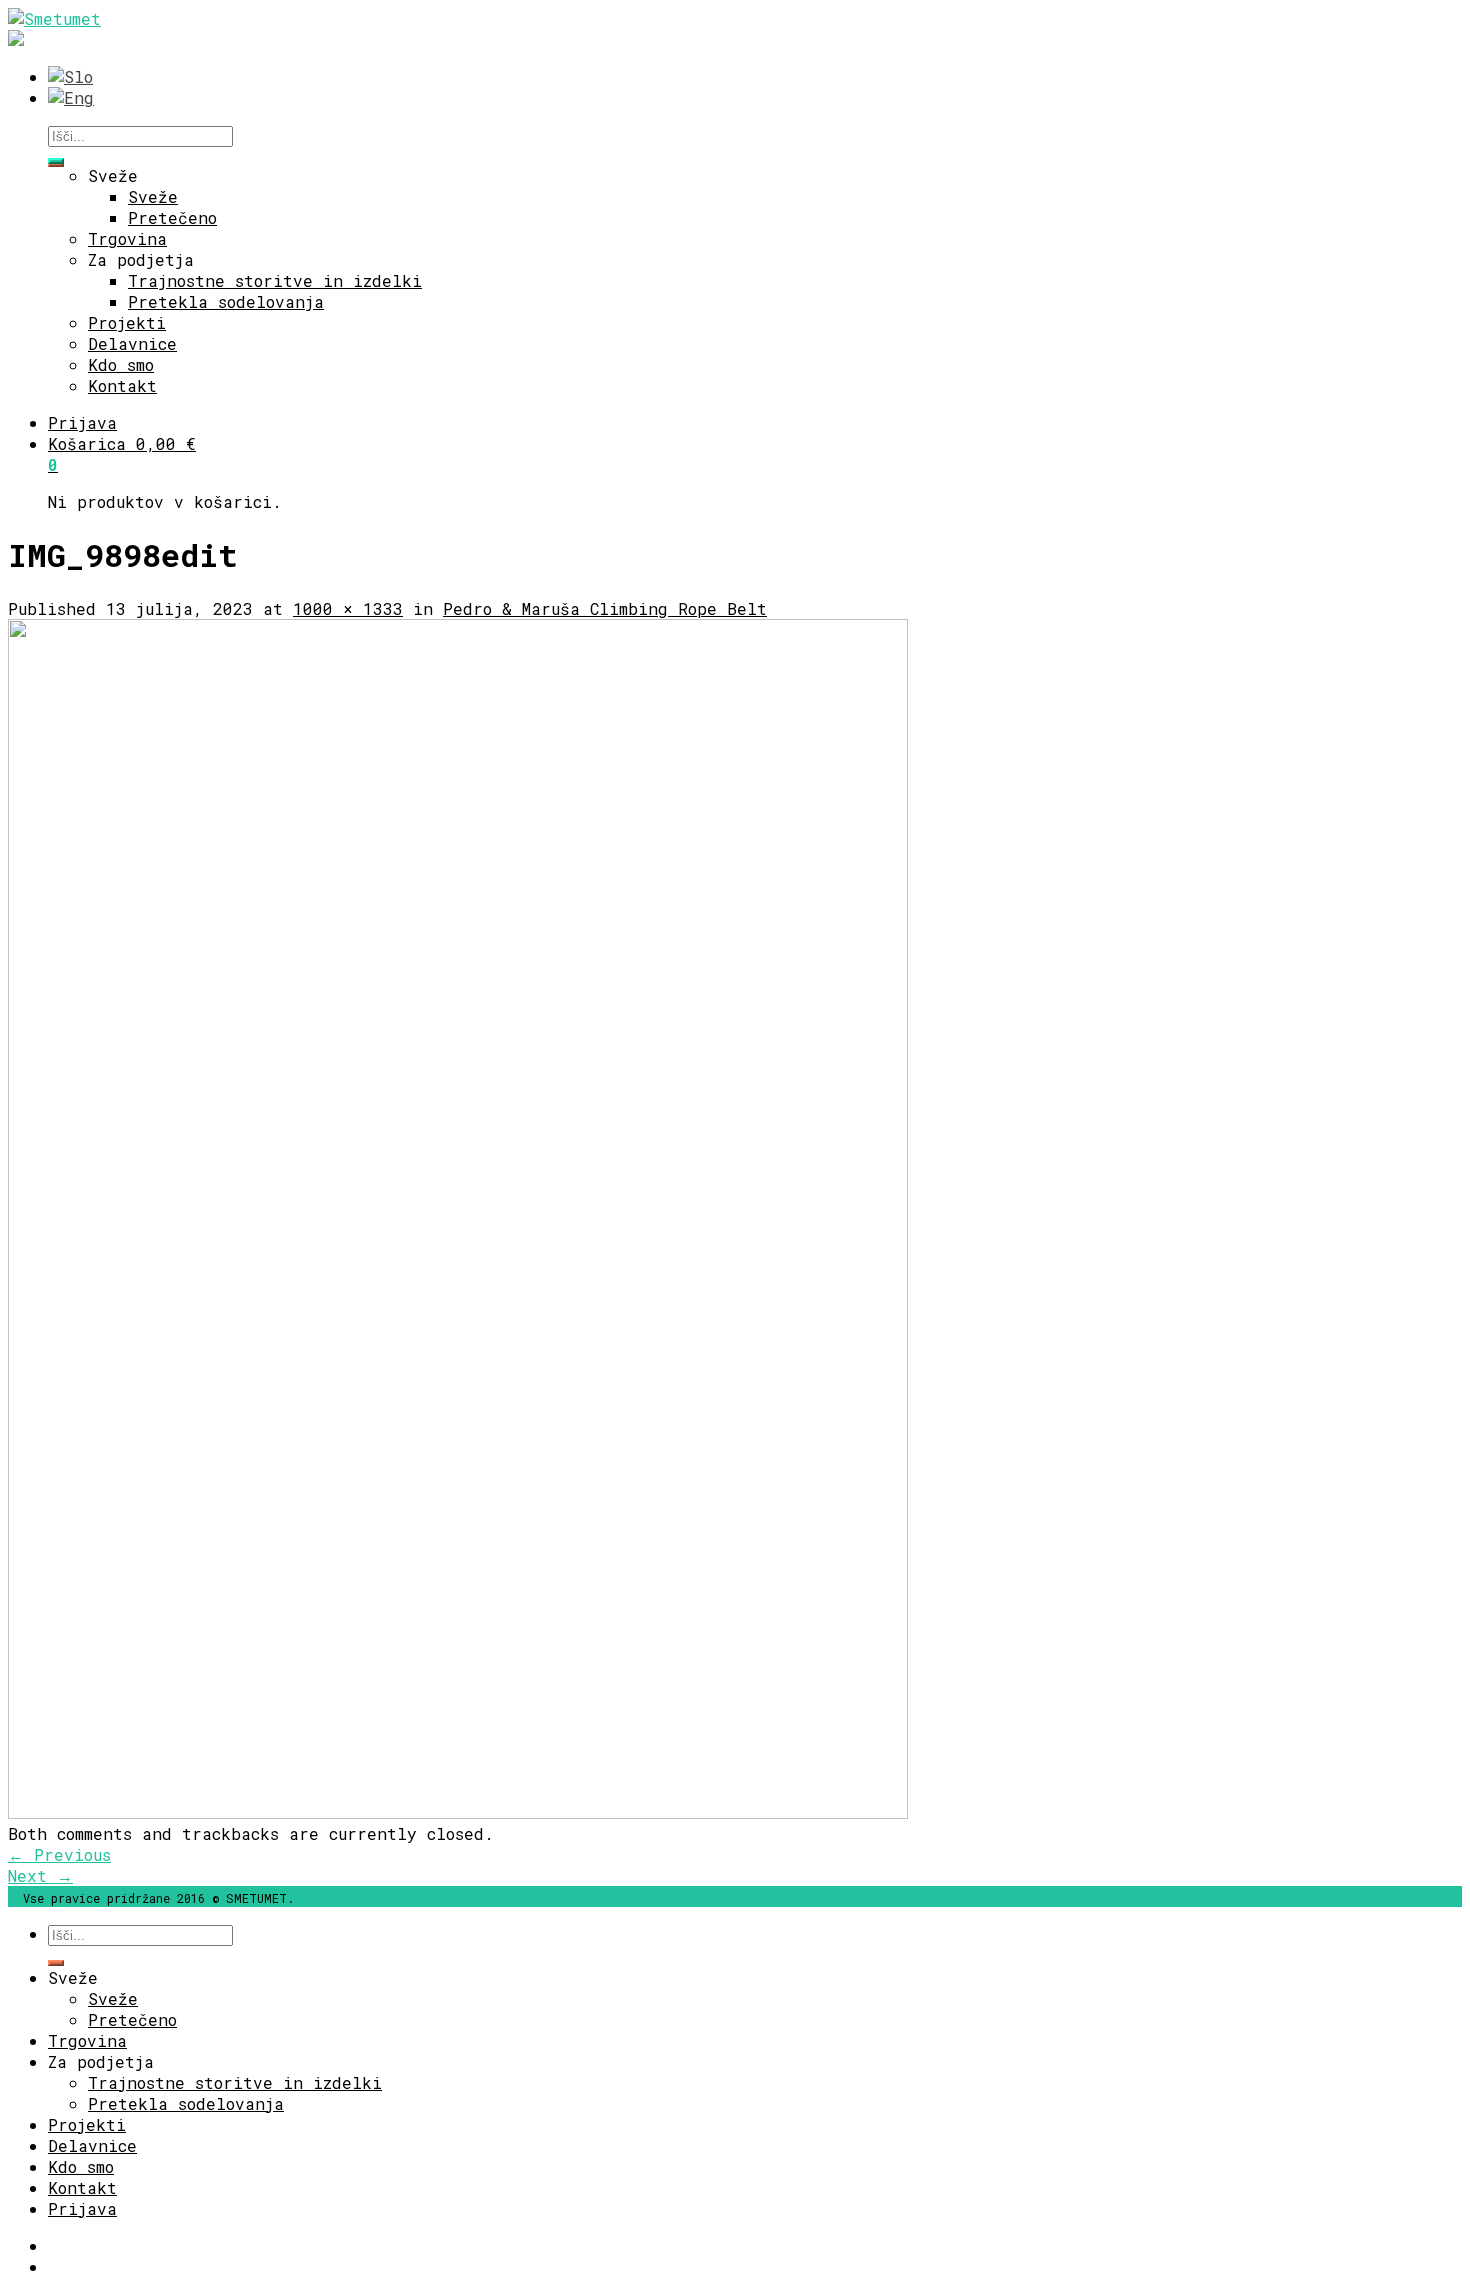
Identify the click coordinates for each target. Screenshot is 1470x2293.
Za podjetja (141, 259)
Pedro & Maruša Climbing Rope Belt (605, 608)
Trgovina (127, 238)
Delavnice (132, 343)
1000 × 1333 (348, 608)
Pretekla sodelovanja (226, 301)
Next (40, 1875)
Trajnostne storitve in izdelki (275, 280)
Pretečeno (172, 217)
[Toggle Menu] (56, 161)
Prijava (82, 422)
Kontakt (122, 385)
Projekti (127, 322)
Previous (59, 1854)
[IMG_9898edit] (458, 1812)
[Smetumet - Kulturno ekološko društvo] (54, 18)
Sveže (113, 175)
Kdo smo (121, 364)
